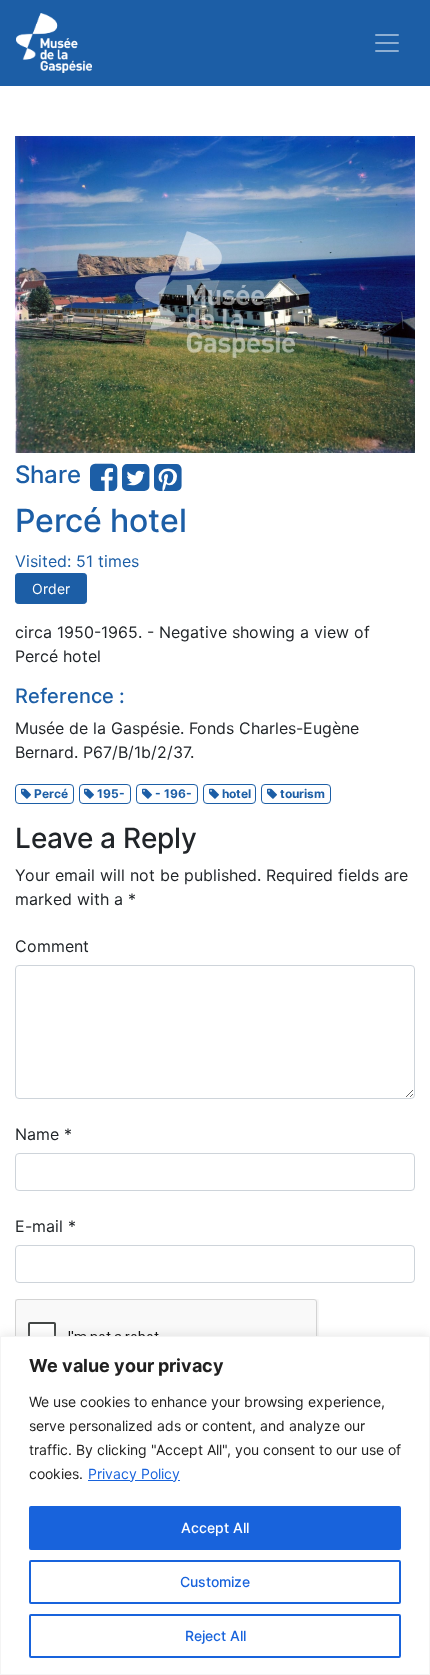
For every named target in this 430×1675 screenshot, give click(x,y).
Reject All (215, 1635)
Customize (215, 1581)
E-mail (45, 1226)
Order (51, 588)
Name (43, 1134)
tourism (301, 793)
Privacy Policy (134, 1473)
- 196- (172, 793)
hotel (235, 793)
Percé (49, 793)
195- (109, 793)
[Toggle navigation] (387, 43)
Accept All (215, 1527)
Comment (52, 946)
